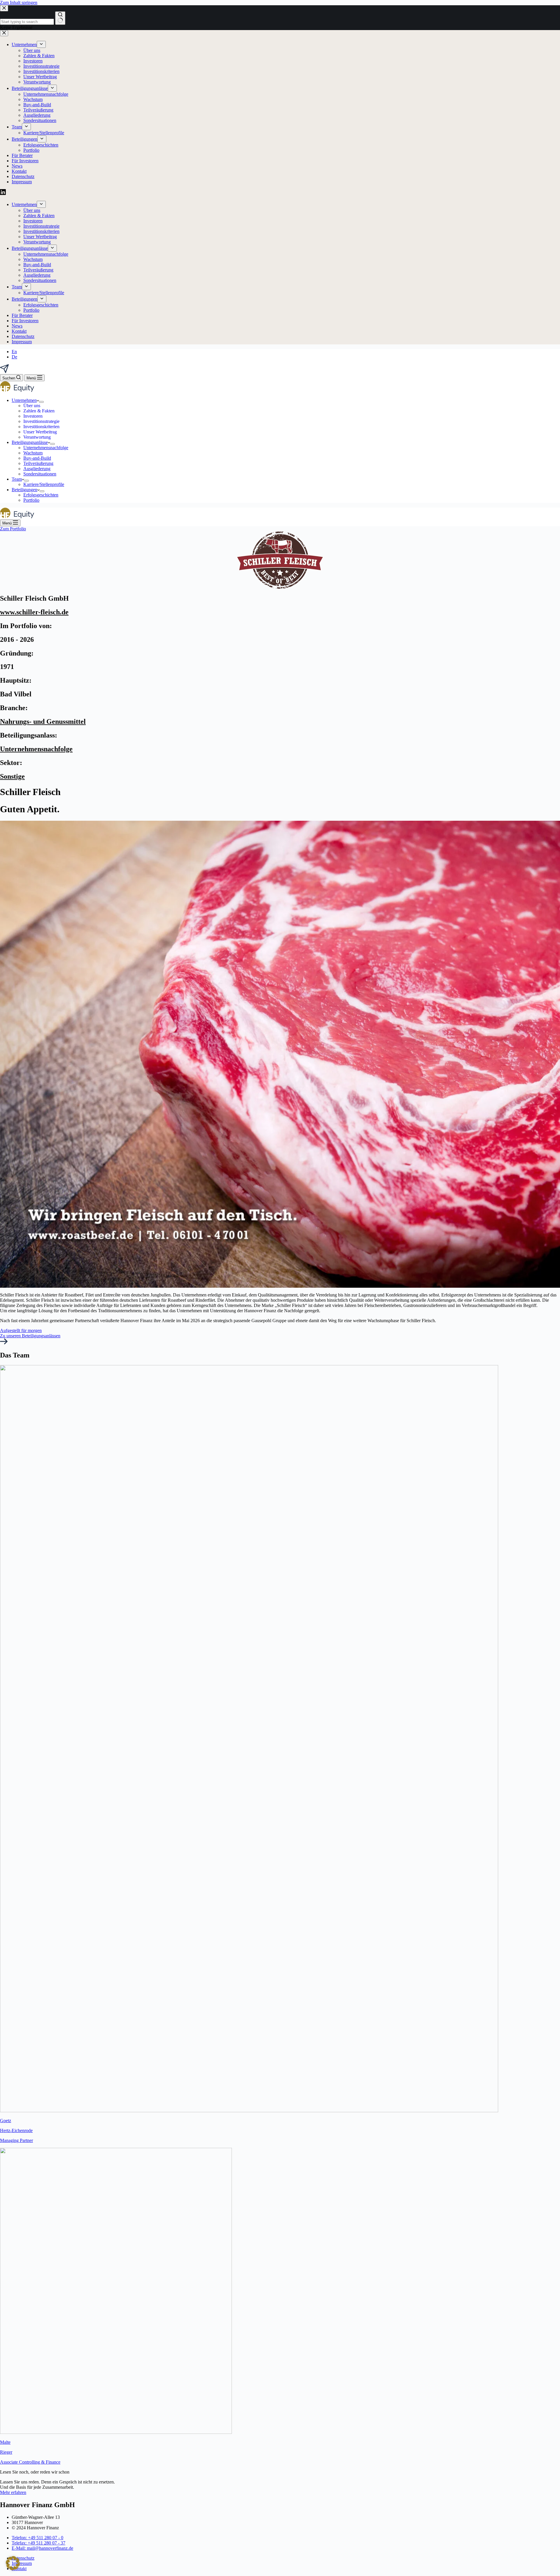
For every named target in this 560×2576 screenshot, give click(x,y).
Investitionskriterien (41, 427)
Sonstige (12, 776)
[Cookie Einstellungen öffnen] (13, 2569)
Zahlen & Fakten (39, 411)
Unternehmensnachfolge (46, 448)
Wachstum (33, 453)
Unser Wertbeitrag (40, 432)
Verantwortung (37, 437)
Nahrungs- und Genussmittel (43, 721)
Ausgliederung (37, 469)
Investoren (33, 416)
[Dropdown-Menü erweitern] (41, 402)
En (14, 352)
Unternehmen (24, 400)
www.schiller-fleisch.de (34, 612)
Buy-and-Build (37, 458)
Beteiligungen (24, 490)
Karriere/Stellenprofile (44, 484)
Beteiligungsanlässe (30, 442)
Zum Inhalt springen (19, 2)
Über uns (32, 406)
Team (17, 479)
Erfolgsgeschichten (41, 495)
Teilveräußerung (38, 463)
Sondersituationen (40, 474)
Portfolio (31, 500)
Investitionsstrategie (41, 421)
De (14, 357)
